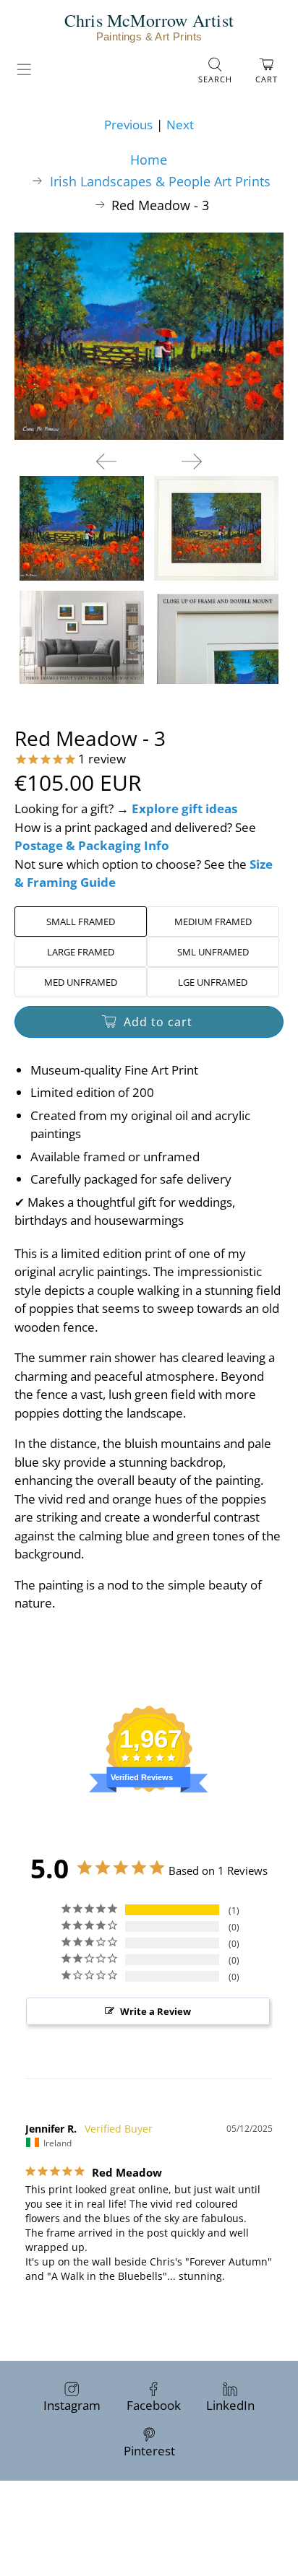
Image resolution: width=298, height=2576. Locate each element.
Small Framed (81, 921)
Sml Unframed (213, 952)
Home (149, 160)
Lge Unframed (213, 982)
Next (180, 125)
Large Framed (81, 952)
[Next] (192, 461)
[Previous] (106, 461)
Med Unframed (81, 982)
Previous (128, 125)
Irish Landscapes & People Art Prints (160, 181)
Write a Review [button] (156, 2011)
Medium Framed (213, 921)
